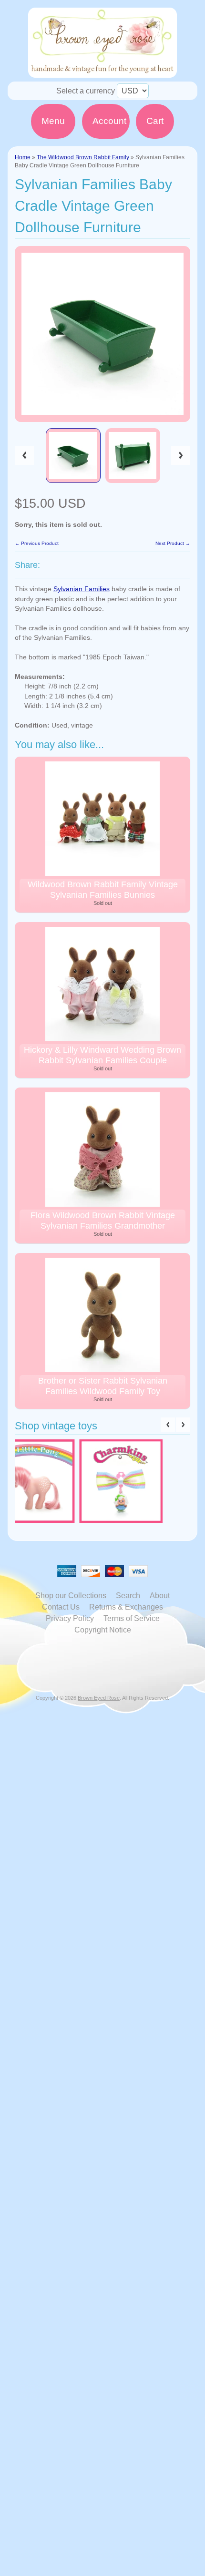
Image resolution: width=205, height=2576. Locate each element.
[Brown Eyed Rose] (102, 72)
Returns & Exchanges (126, 1607)
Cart (155, 121)
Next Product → (173, 543)
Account (109, 121)
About (160, 1596)
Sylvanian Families (82, 589)
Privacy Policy (70, 1618)
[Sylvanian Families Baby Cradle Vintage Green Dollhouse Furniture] (73, 456)
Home (23, 157)
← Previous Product (37, 543)
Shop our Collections (71, 1596)
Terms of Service (132, 1618)
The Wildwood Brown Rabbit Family (83, 157)
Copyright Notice (103, 1630)
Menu (53, 121)
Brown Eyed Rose (99, 1698)
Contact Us (61, 1607)
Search (128, 1596)
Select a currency (86, 91)
